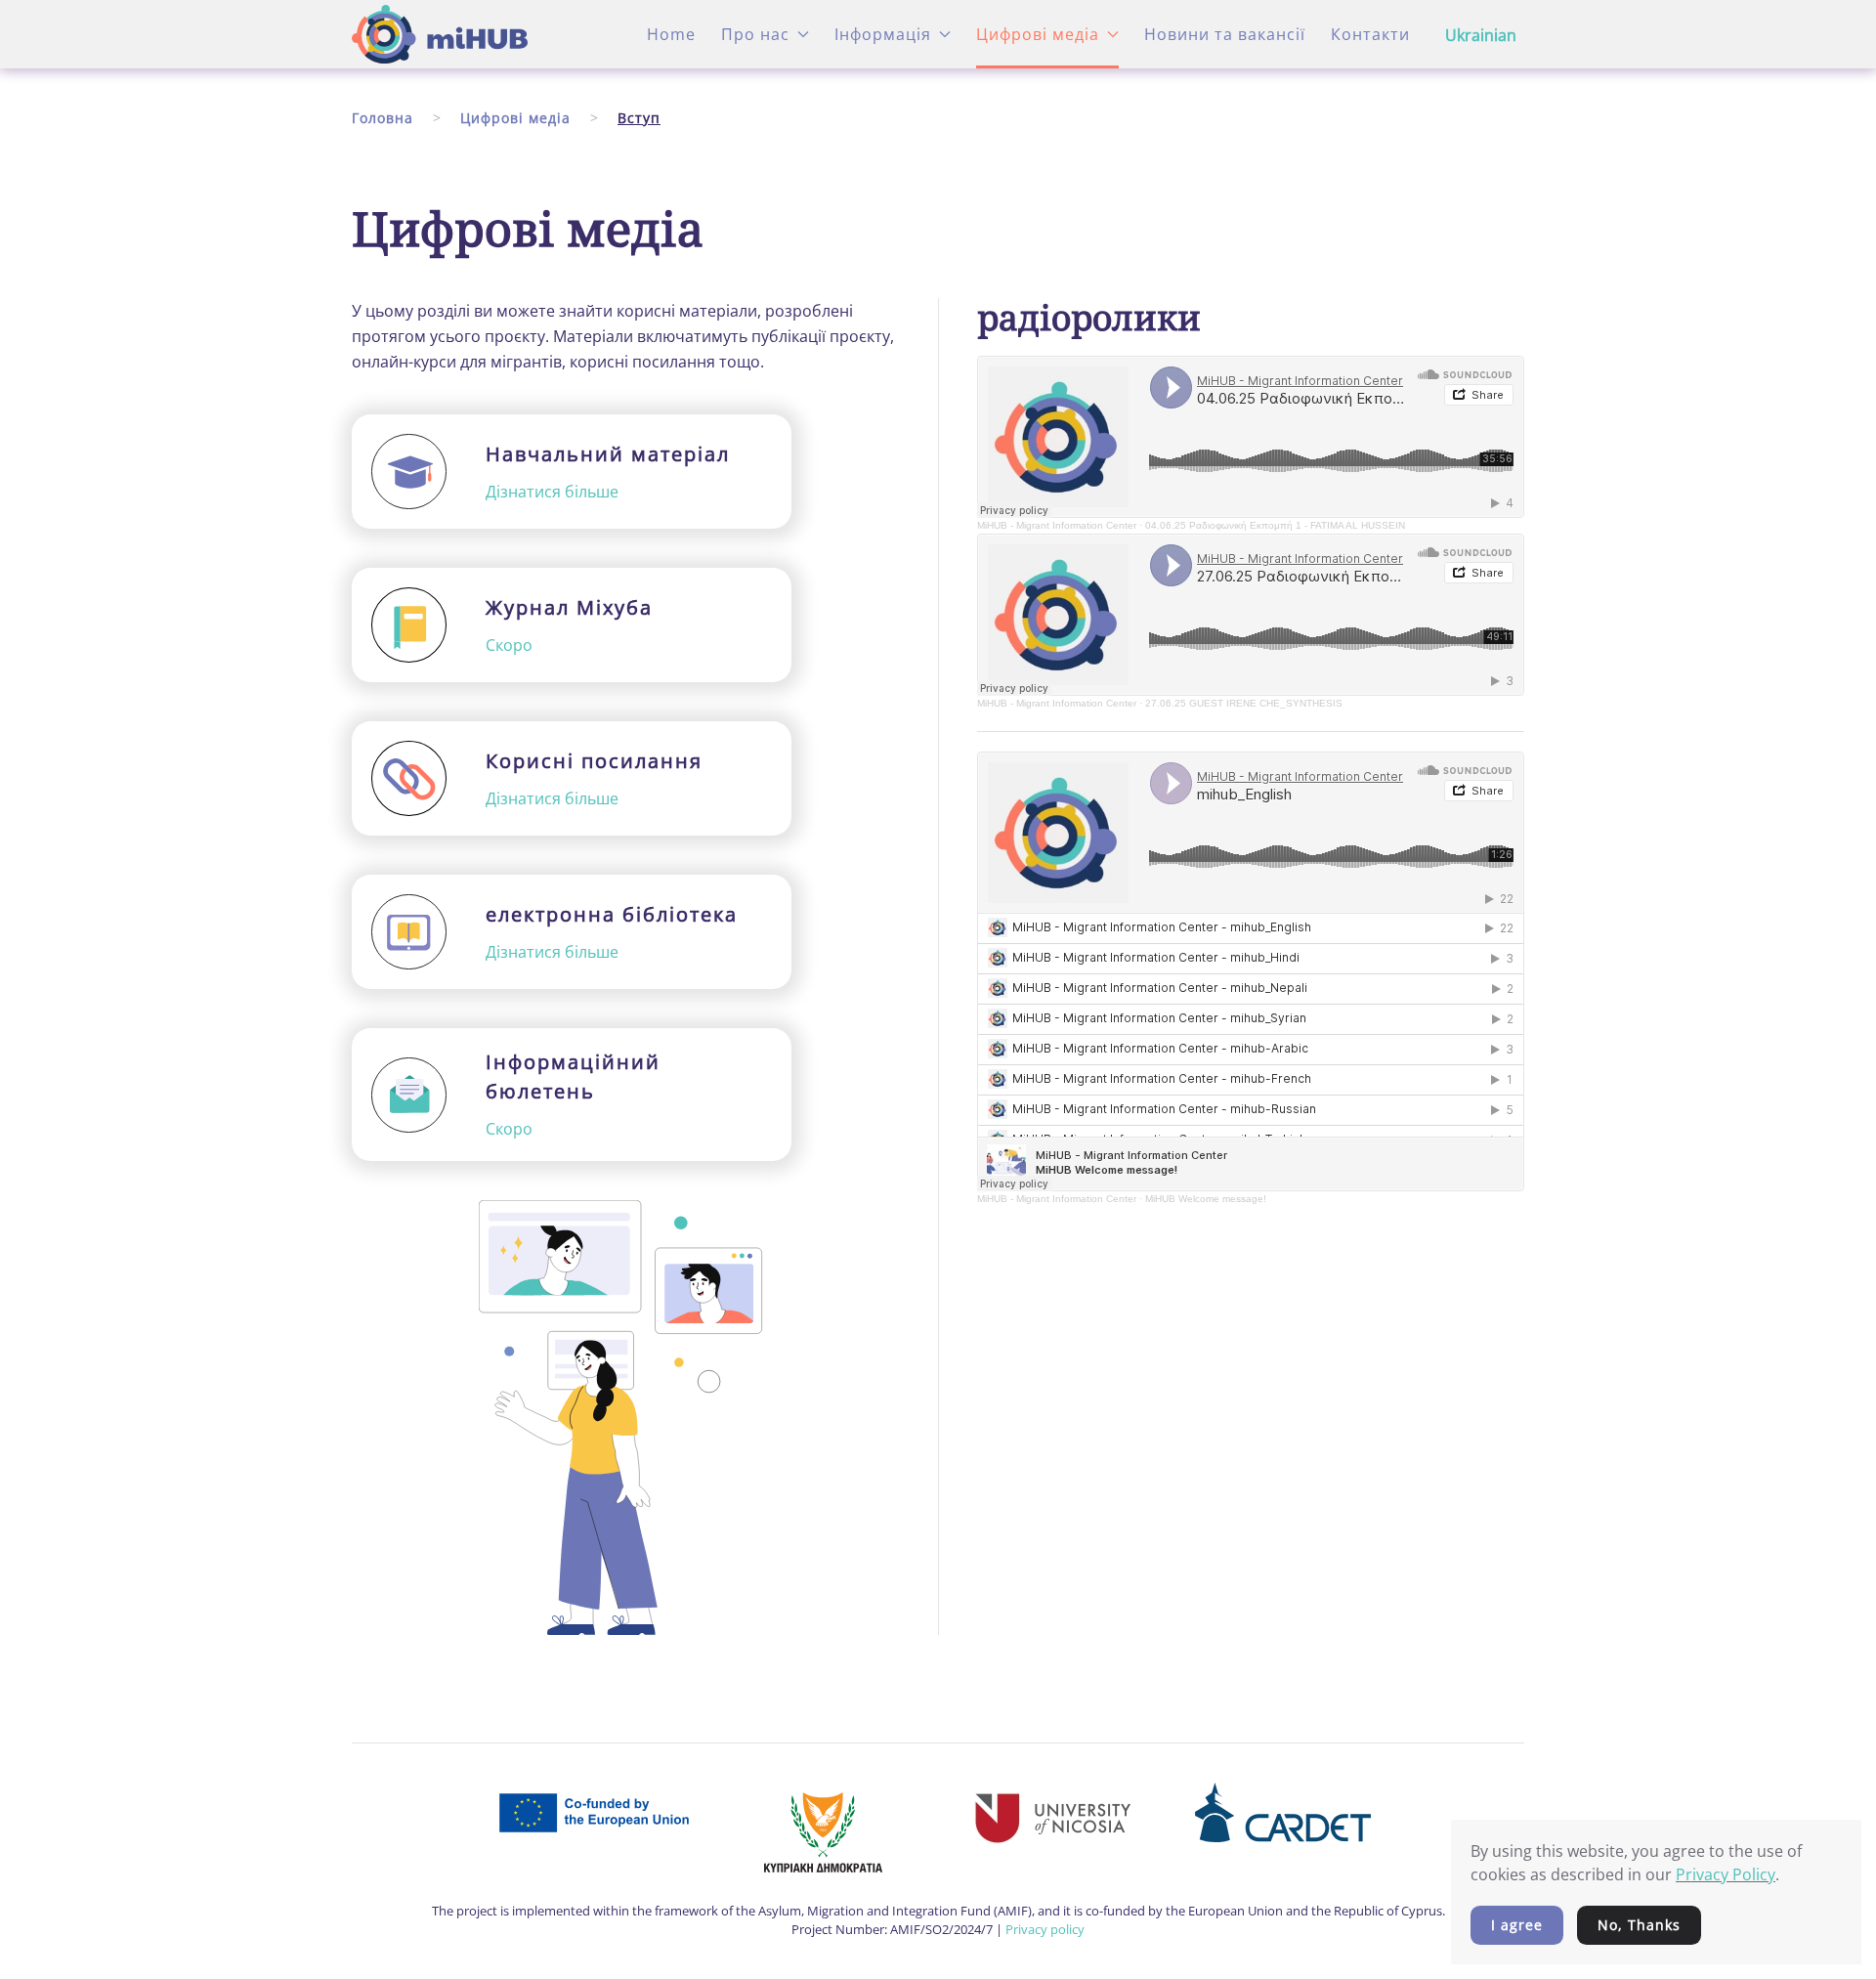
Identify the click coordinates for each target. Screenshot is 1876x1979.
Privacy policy (1045, 1929)
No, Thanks (1639, 1925)
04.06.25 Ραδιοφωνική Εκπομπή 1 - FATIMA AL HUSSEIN (1275, 525)
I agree (1517, 1925)
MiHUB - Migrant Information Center (1057, 525)
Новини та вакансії (1225, 34)
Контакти (1370, 34)
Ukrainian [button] (1481, 35)
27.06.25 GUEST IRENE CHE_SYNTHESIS (1244, 703)
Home (671, 34)
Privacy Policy (1726, 1874)
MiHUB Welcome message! (1206, 1199)
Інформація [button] (883, 34)
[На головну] (440, 34)
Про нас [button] (755, 34)
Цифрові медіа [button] (1038, 34)
